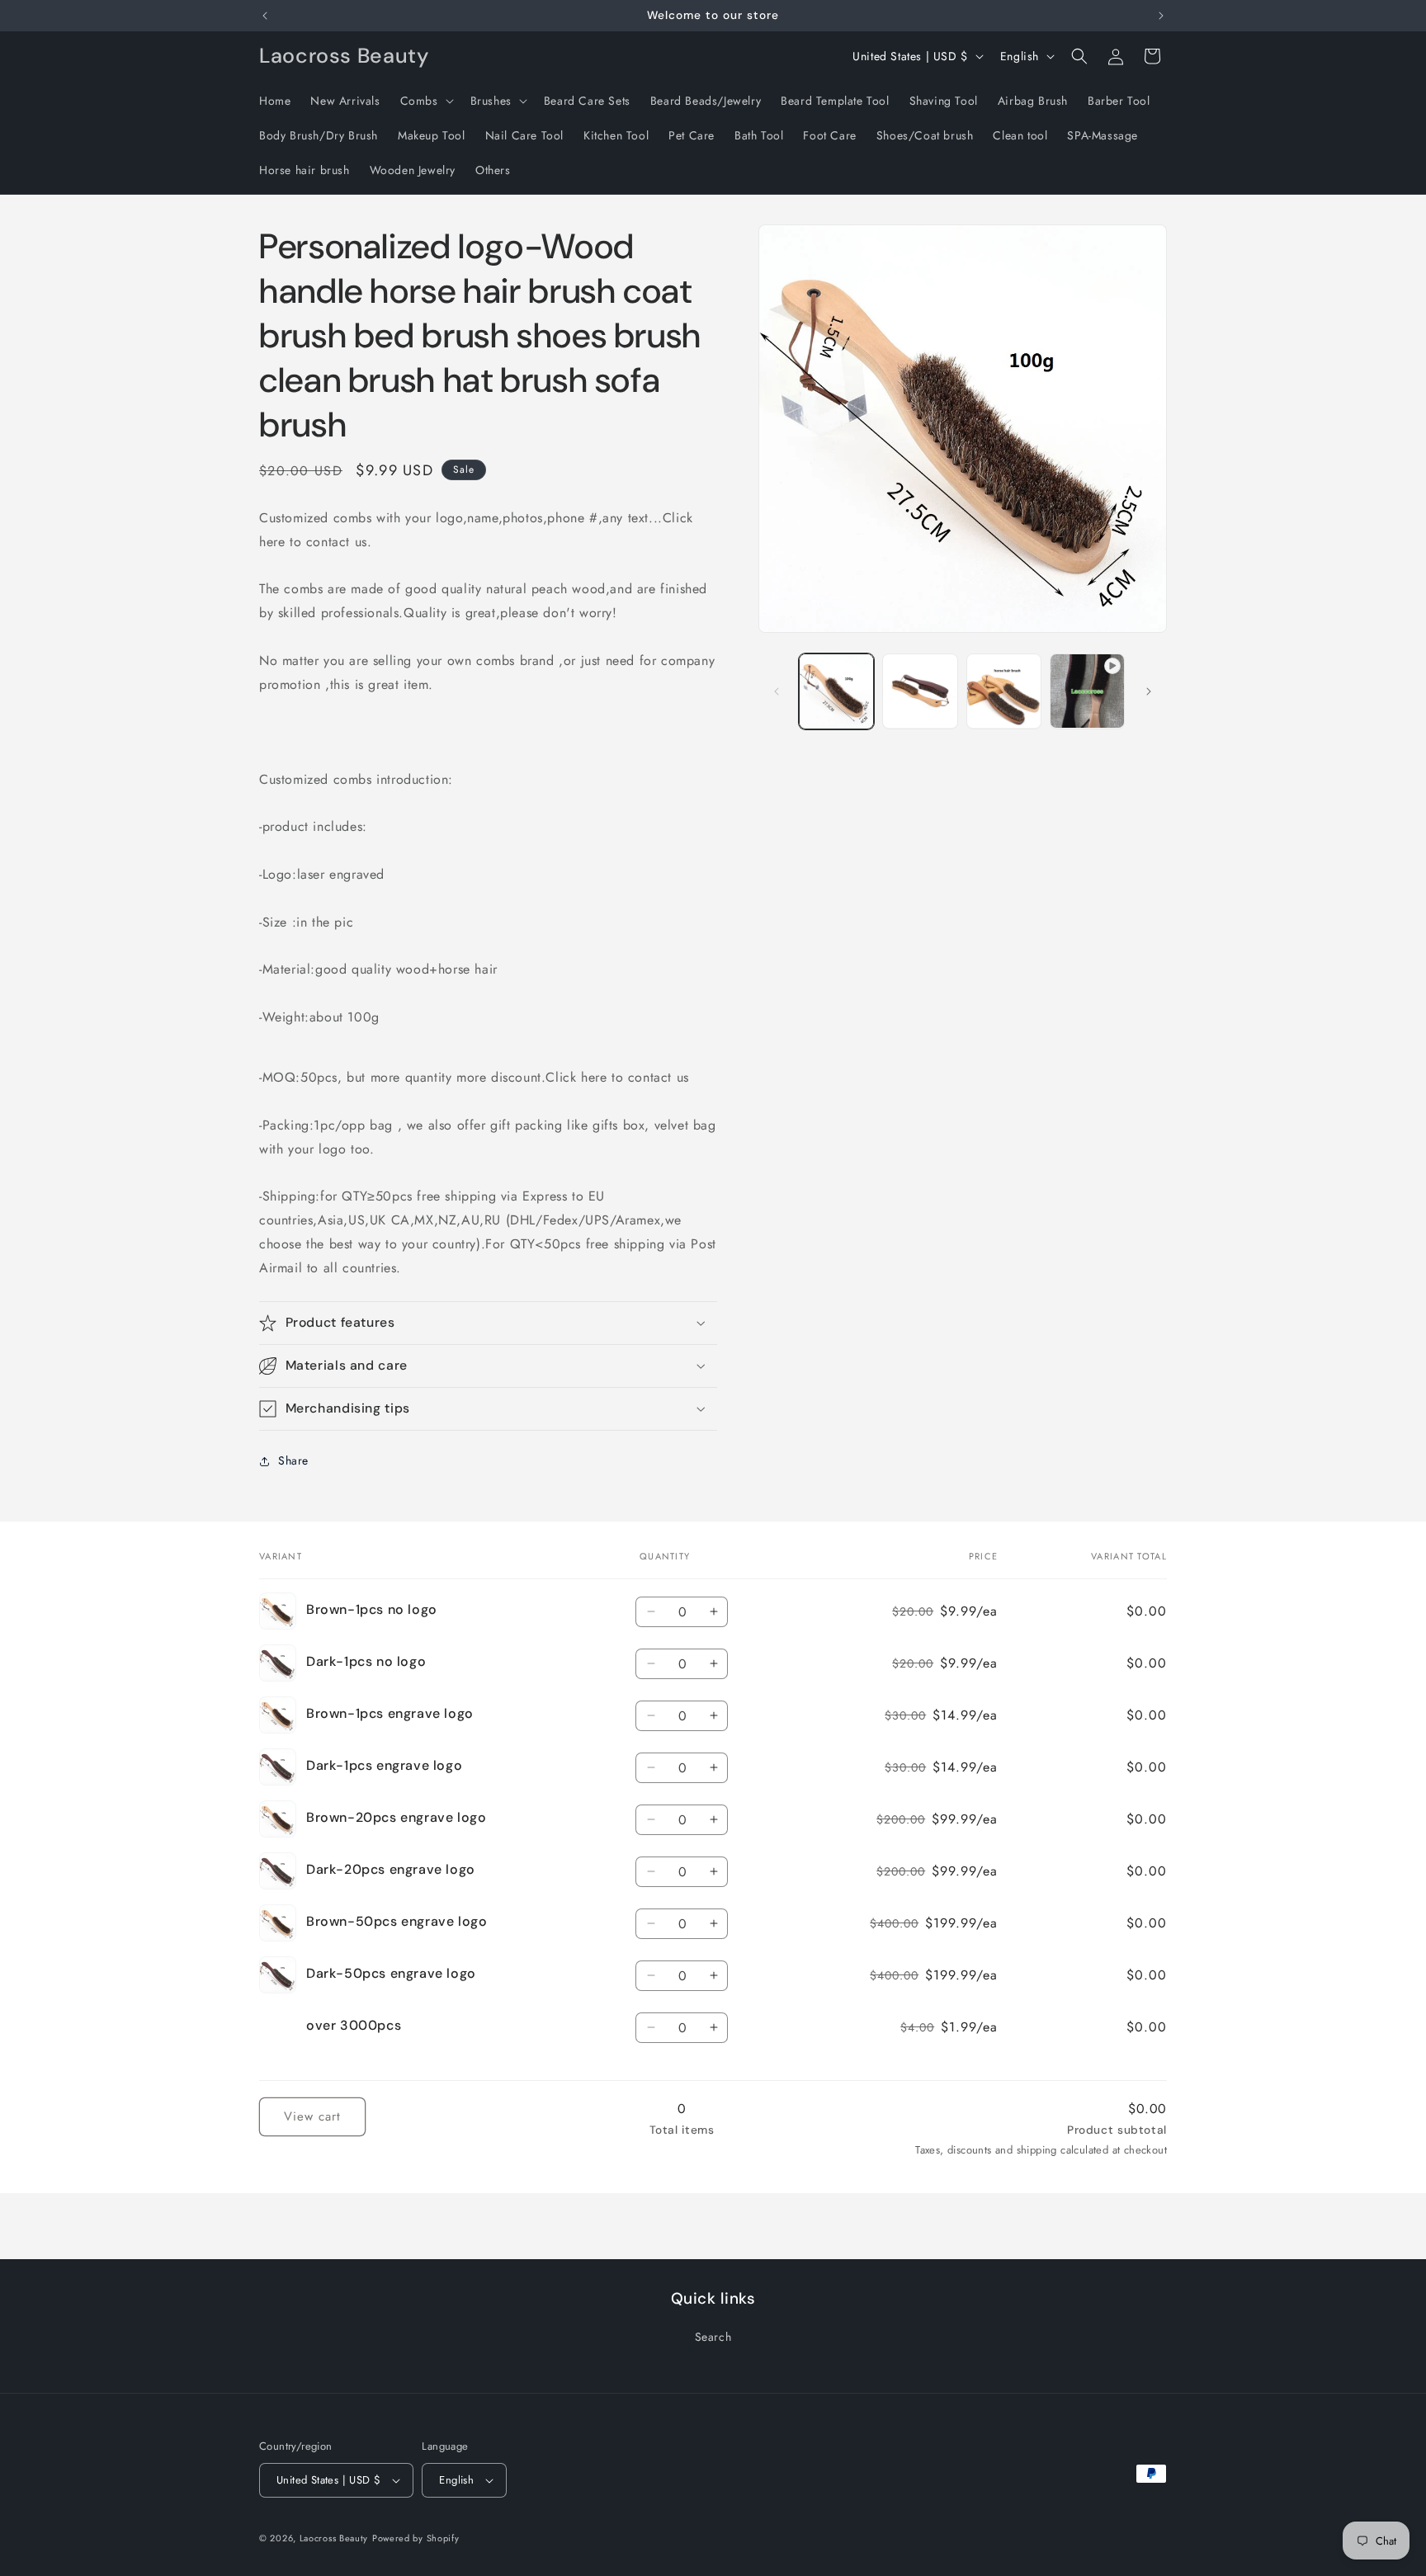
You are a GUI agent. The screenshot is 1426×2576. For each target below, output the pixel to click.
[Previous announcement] (265, 16)
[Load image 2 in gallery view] (920, 691)
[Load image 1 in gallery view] (836, 691)
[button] (425, 101)
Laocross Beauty (334, 2538)
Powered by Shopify (416, 2538)
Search (713, 2337)
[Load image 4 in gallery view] (1004, 691)
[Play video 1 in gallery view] (1087, 691)
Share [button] (293, 1460)
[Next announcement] (1161, 16)
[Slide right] (1149, 691)
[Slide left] (777, 691)
